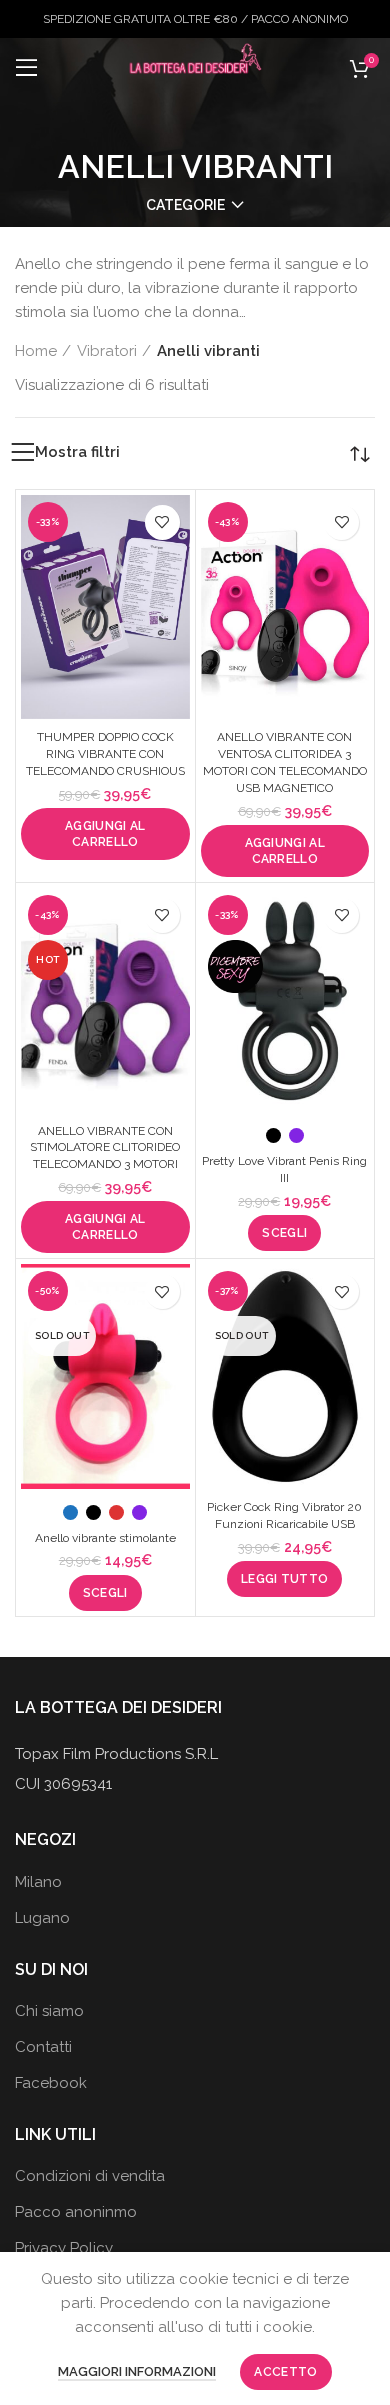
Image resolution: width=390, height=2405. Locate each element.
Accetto (285, 2372)
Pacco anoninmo (76, 2212)
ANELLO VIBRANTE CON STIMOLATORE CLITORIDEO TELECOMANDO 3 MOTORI (105, 1148)
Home (36, 351)
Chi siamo (49, 2011)
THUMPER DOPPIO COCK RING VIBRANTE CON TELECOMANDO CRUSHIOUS (105, 754)
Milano (38, 1882)
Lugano (42, 1918)
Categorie (185, 205)
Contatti (43, 2047)
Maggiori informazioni (137, 2371)
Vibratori (107, 351)
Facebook (51, 2083)
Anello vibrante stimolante (105, 1538)
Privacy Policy (64, 2248)
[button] (105, 834)
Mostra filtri (77, 452)
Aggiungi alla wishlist (162, 522)
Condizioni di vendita (90, 2176)
